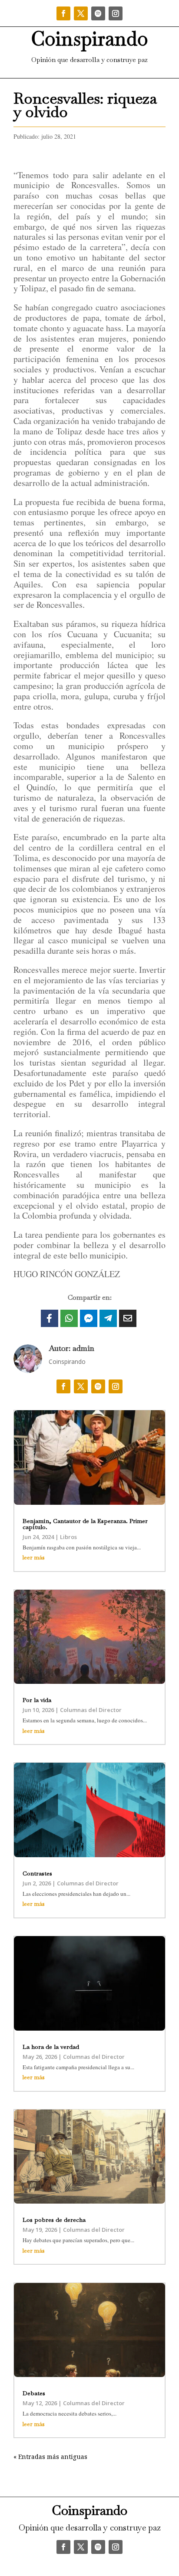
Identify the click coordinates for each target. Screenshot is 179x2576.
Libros (68, 1537)
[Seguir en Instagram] (116, 13)
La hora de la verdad (51, 2047)
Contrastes (37, 1873)
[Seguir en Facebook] (63, 13)
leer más (33, 1557)
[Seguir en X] (81, 13)
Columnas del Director (91, 1710)
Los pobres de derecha (54, 2220)
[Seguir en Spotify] (98, 13)
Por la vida (37, 1700)
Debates (34, 2393)
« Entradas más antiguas (50, 2457)
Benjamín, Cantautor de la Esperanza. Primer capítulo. (85, 1524)
